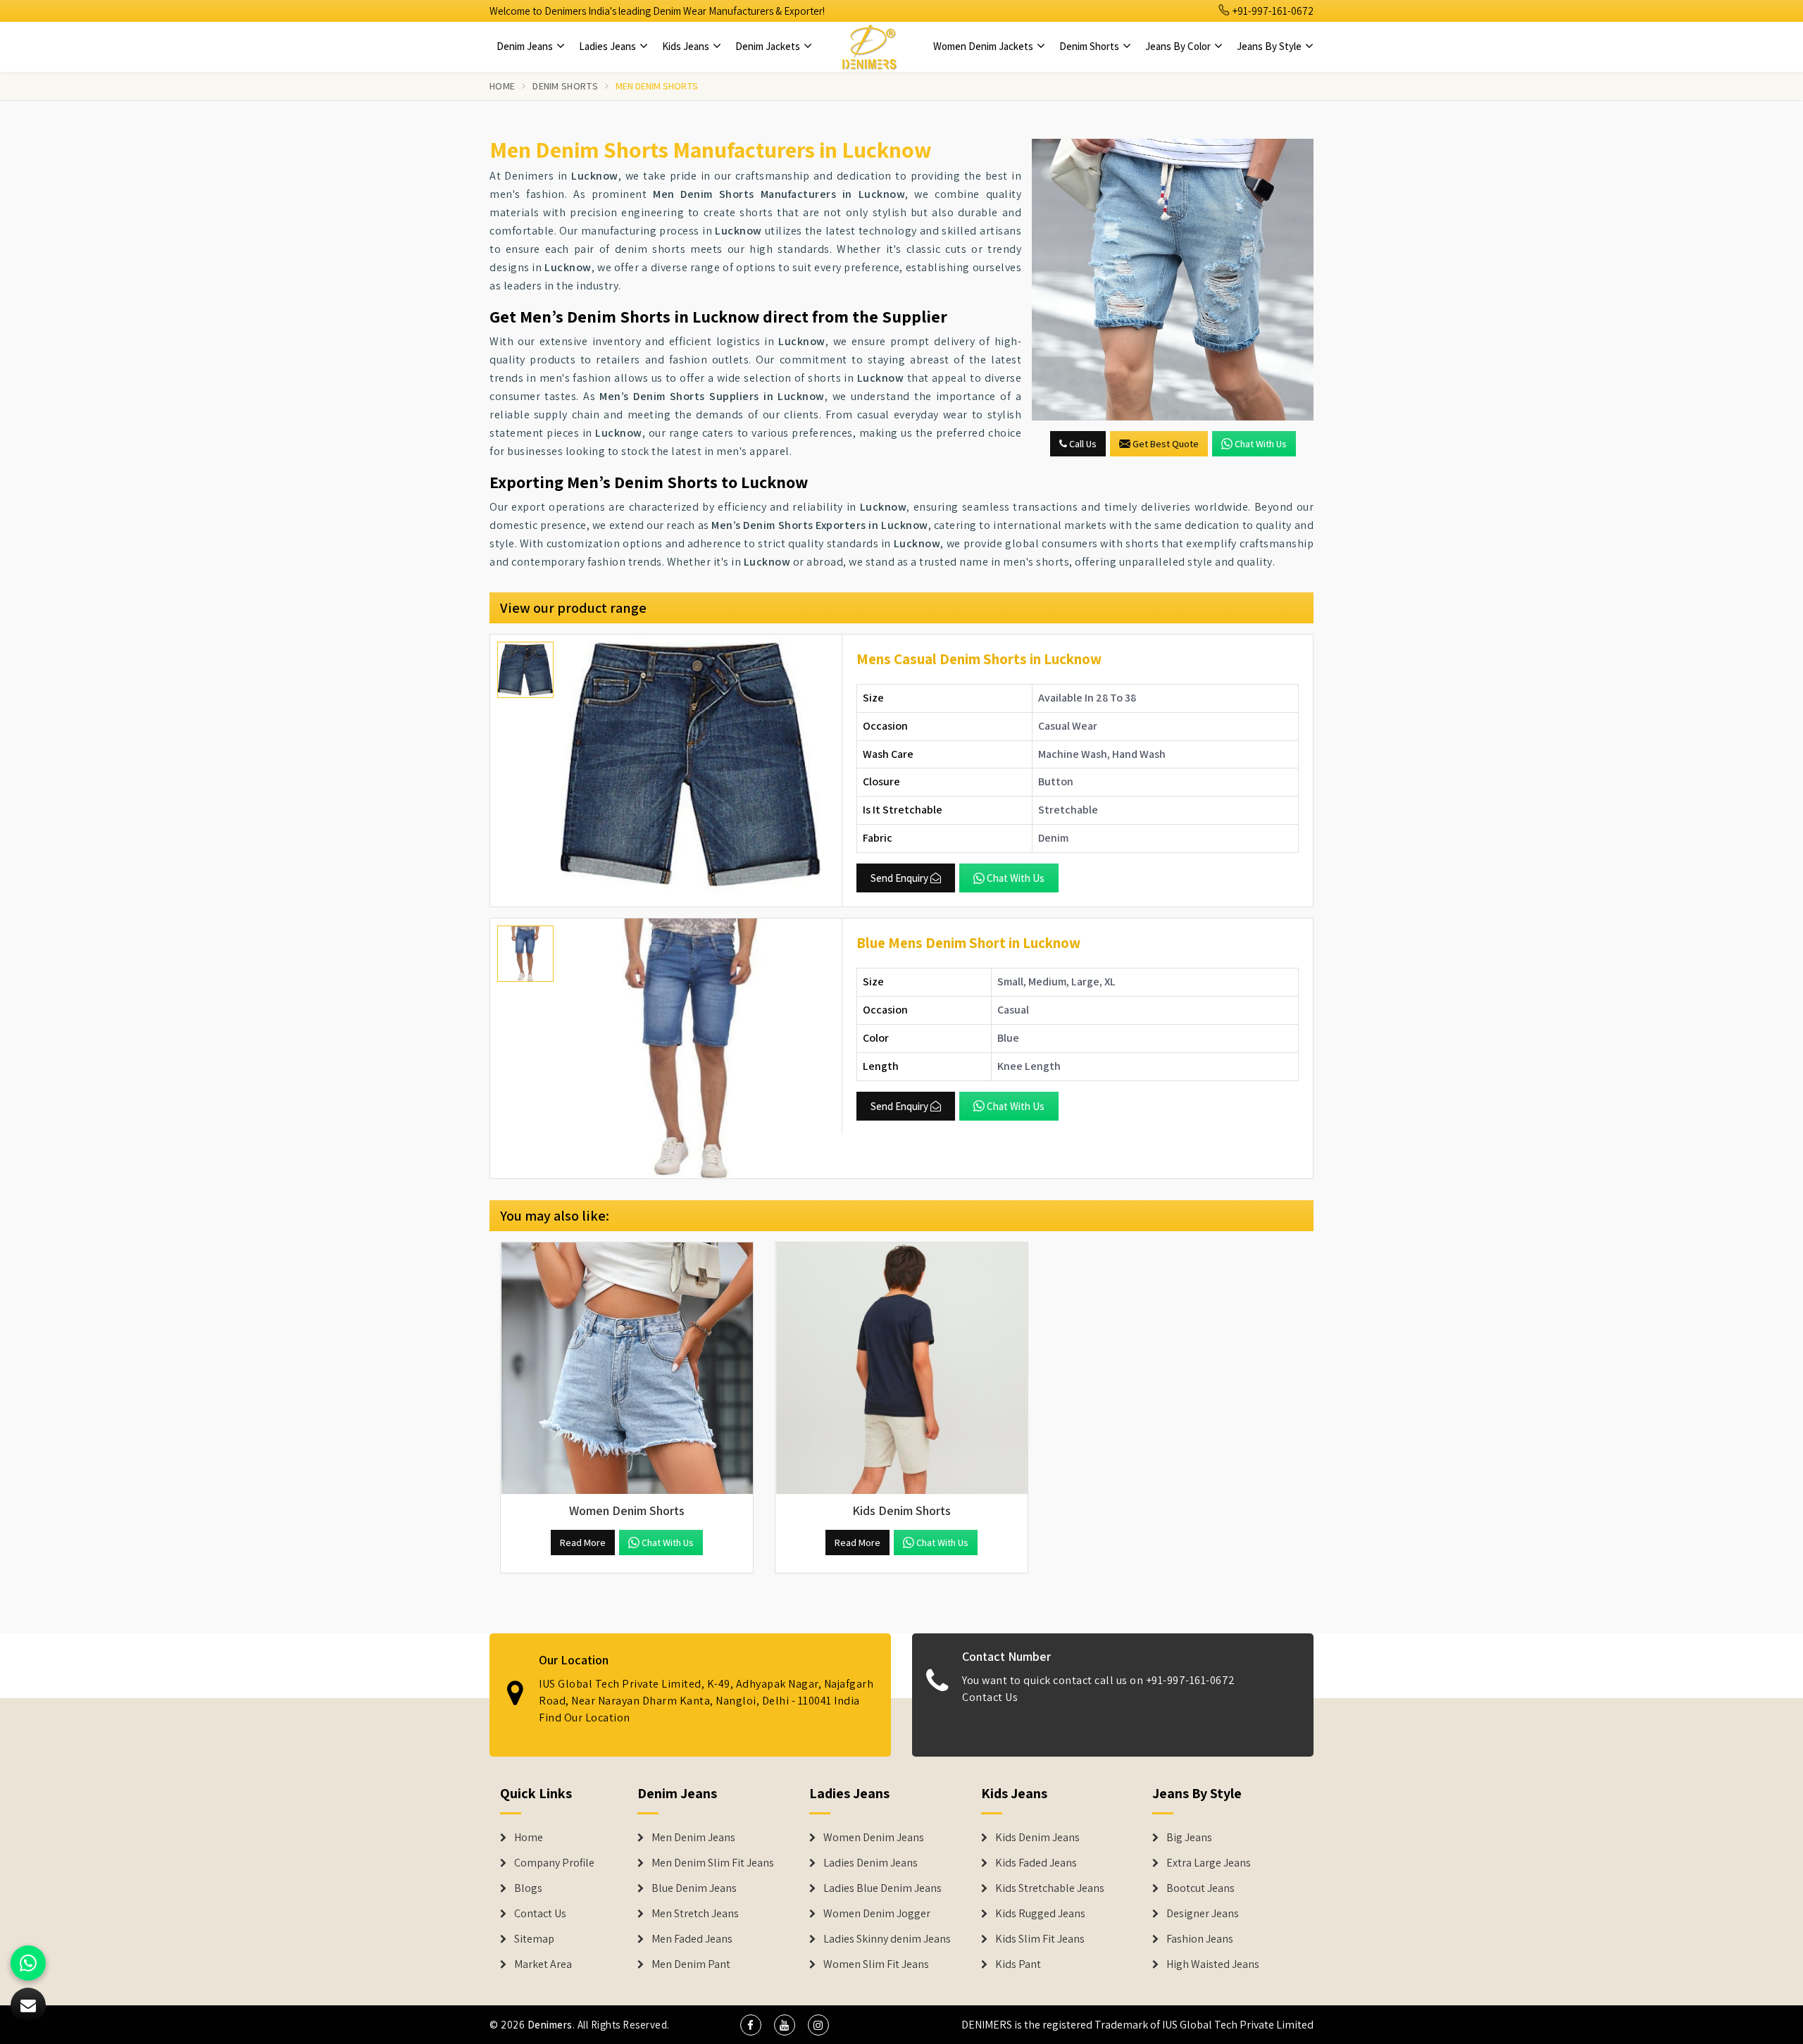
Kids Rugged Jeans (1040, 1914)
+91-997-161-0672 (1272, 11)
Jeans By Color (1179, 46)
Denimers (550, 2025)
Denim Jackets (769, 46)
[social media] (751, 2025)
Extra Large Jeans (1209, 1863)
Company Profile (554, 1863)
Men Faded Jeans (692, 1939)
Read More (583, 1543)
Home (502, 86)
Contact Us (990, 1697)
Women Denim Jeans (874, 1838)
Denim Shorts (1090, 46)
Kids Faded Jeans (1036, 1863)
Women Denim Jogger (877, 1914)
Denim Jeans (526, 46)
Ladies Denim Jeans (871, 1863)
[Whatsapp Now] (28, 1963)
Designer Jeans (1203, 1914)
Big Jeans (1189, 1838)
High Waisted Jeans (1213, 1964)
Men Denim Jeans (693, 1838)
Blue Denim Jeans (694, 1888)
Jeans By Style (1270, 46)
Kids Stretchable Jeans (1050, 1888)
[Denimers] (869, 46)
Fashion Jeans (1200, 1939)
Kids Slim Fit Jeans (1040, 1939)
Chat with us (1261, 444)
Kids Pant (1018, 1964)
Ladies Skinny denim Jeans (887, 1939)
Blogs (528, 1888)
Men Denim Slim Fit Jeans (713, 1863)
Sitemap (534, 1939)
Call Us (1082, 444)
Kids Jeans (687, 46)
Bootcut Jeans (1200, 1888)
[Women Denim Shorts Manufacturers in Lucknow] (627, 1369)
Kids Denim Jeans (1037, 1838)
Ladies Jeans (609, 46)
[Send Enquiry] (1173, 280)
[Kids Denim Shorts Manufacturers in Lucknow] (901, 1369)
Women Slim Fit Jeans (876, 1964)
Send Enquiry (899, 878)
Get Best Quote (1166, 444)
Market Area (543, 1964)
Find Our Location (585, 1718)
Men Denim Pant (691, 1964)
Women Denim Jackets (984, 46)
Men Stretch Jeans (695, 1914)
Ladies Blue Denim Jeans (882, 1888)
